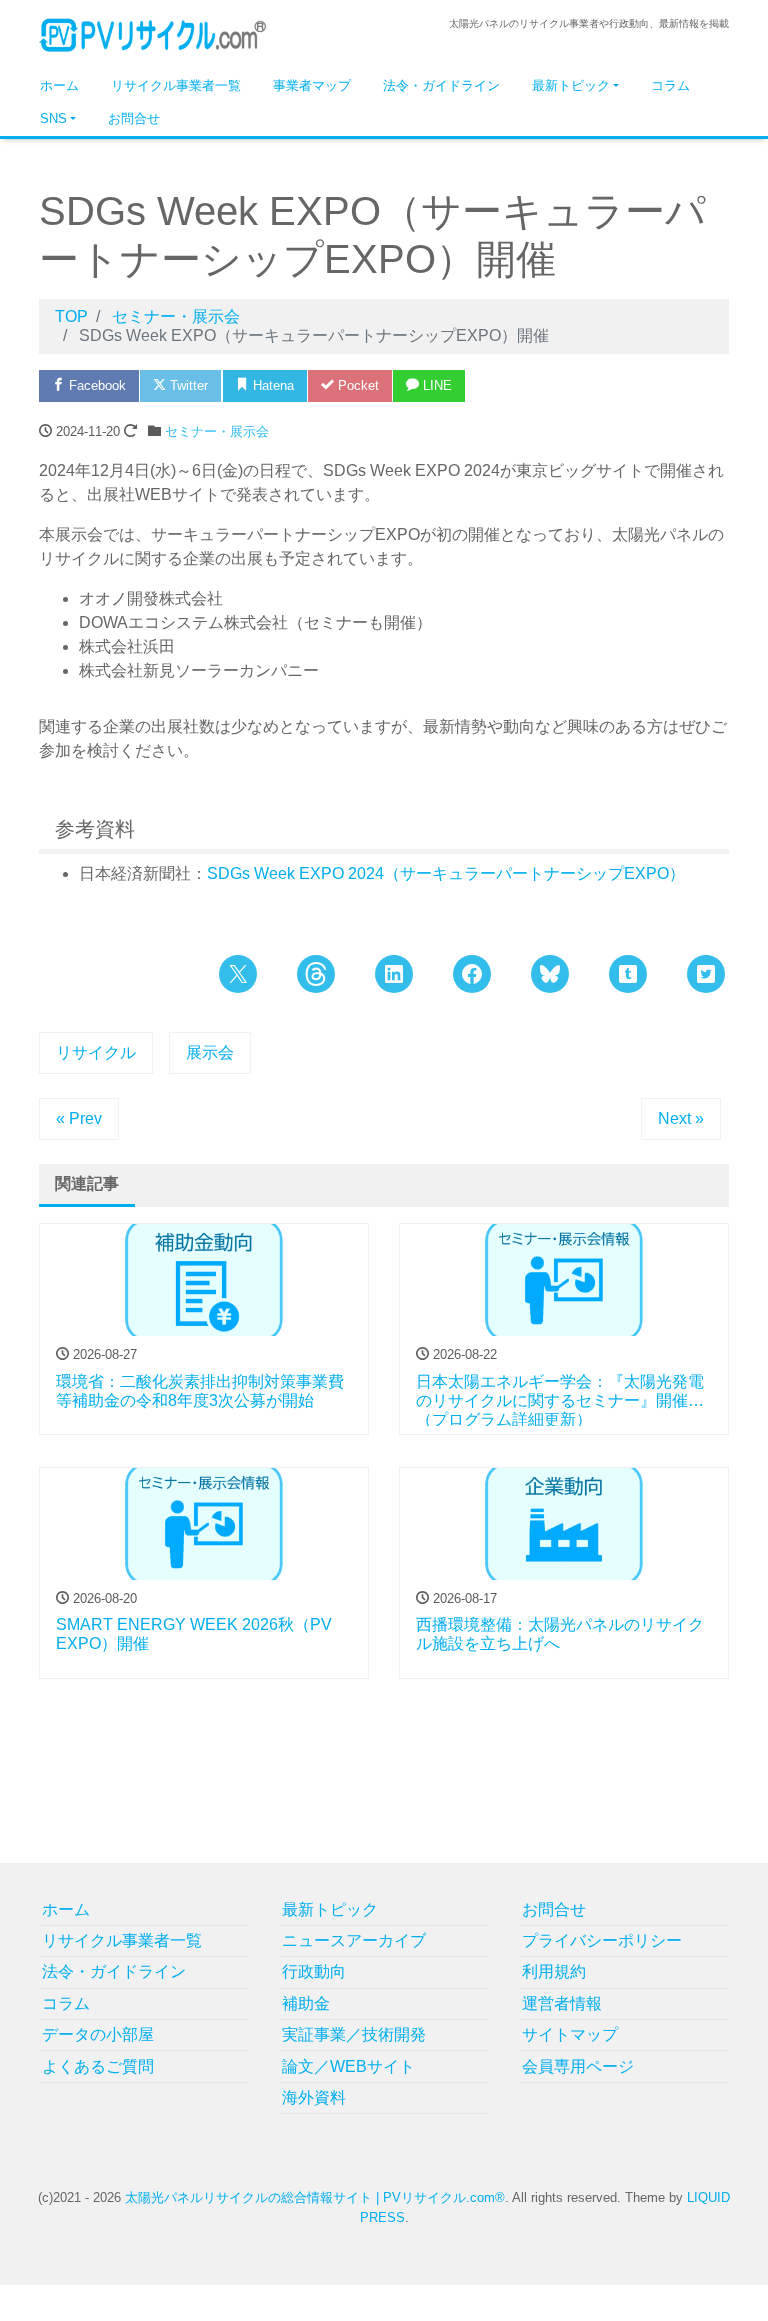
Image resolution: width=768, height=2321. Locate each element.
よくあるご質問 (98, 2066)
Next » (681, 1118)
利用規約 (554, 1971)
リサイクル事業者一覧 (176, 85)
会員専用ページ (578, 2066)
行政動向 (314, 1971)
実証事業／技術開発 (354, 2034)
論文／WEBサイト (348, 2066)
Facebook (95, 385)
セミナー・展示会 (217, 431)
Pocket (356, 385)
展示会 (210, 1052)
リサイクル (96, 1052)
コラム (670, 85)
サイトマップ (570, 2034)
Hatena (271, 385)
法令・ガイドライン (441, 85)
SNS (53, 118)
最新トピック (571, 85)
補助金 (306, 2003)
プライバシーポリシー (602, 1940)
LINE (435, 385)
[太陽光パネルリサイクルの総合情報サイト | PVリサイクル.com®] (153, 33)
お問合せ (134, 118)
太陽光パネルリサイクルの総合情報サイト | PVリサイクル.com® (315, 2197)
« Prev (79, 1118)
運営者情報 (562, 2003)
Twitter (187, 385)
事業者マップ (312, 85)
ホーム (59, 85)
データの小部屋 (98, 2034)
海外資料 (314, 2097)
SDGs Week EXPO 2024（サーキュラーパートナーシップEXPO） (446, 873)
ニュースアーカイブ (354, 1940)
